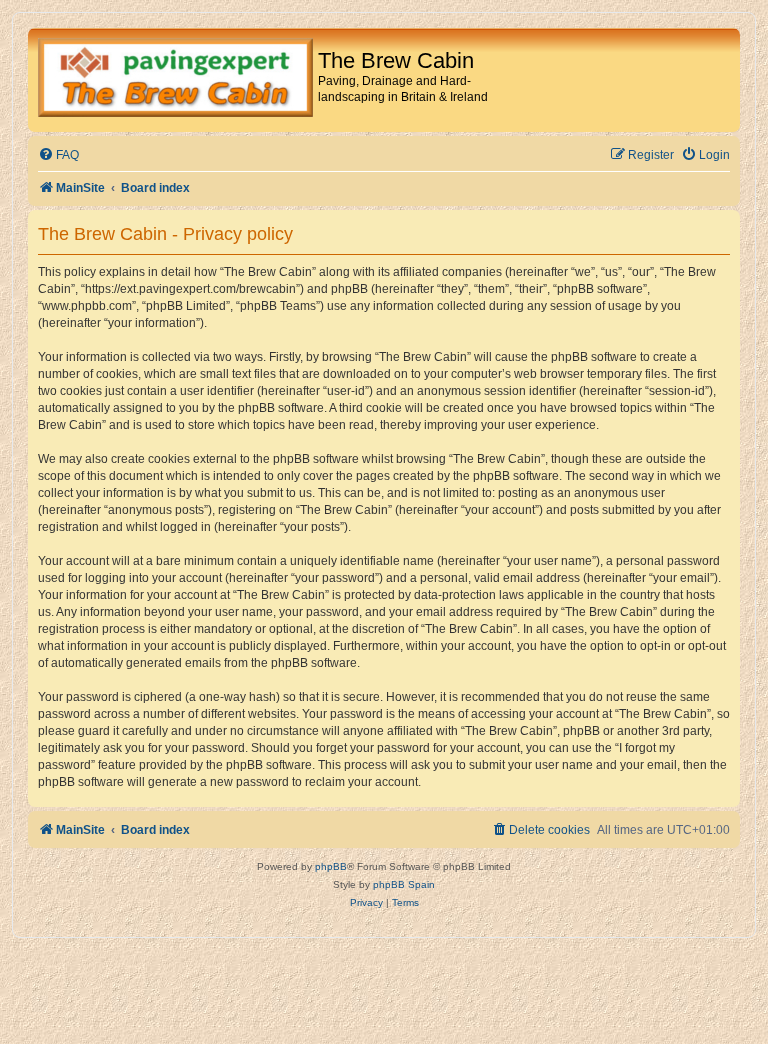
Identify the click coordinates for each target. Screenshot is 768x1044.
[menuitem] (58, 155)
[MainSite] (175, 80)
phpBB (331, 866)
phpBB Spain (404, 884)
